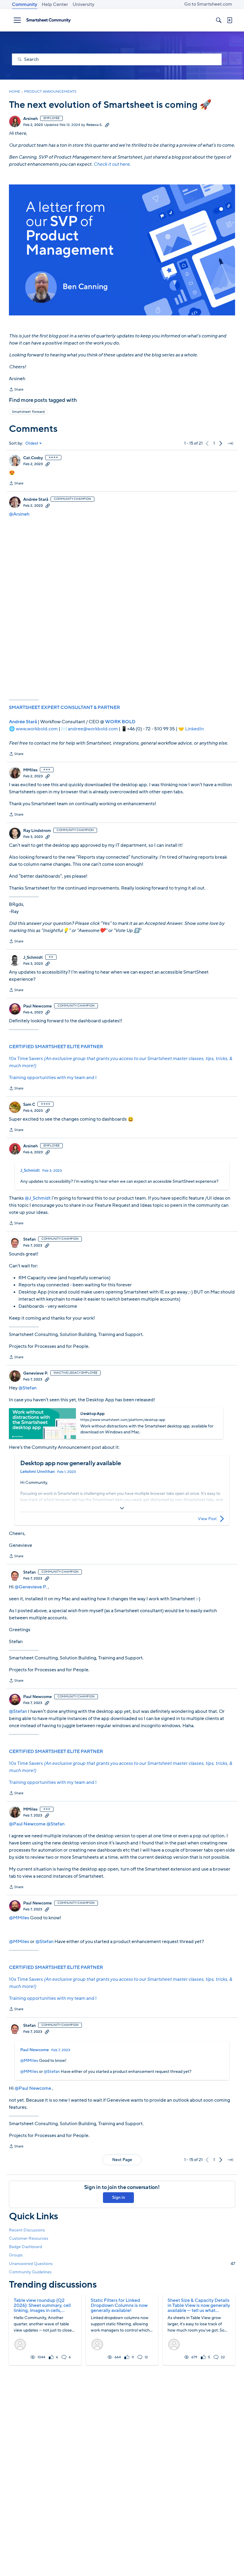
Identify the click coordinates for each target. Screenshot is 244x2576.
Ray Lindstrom (37, 831)
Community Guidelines (30, 2272)
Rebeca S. (94, 125)
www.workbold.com (37, 729)
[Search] (219, 20)
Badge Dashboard (25, 2247)
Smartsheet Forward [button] (28, 412)
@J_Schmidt (38, 1198)
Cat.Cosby (33, 458)
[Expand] (122, 1508)
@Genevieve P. (31, 1587)
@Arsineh (19, 514)
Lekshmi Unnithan (37, 1472)
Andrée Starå (36, 500)
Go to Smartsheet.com (208, 4)
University (83, 4)
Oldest (32, 443)
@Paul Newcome (27, 1824)
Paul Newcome (37, 1006)
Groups (16, 2255)
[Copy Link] (107, 125)
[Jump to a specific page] (230, 443)
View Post (207, 1519)
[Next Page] (221, 443)
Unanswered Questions (122, 2264)
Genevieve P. (36, 1373)
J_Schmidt (33, 958)
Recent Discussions (27, 2230)
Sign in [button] (119, 2197)
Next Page (122, 2160)
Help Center (55, 4)
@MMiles (19, 1918)
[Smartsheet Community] (49, 20)
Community (25, 4)
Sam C (29, 1105)
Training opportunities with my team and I (53, 1078)
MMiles (30, 770)
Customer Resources (29, 2238)
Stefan (29, 1239)
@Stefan (28, 1388)
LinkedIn (194, 729)
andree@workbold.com (93, 729)
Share (16, 390)
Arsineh (30, 119)
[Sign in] (229, 20)
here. (112, 164)
